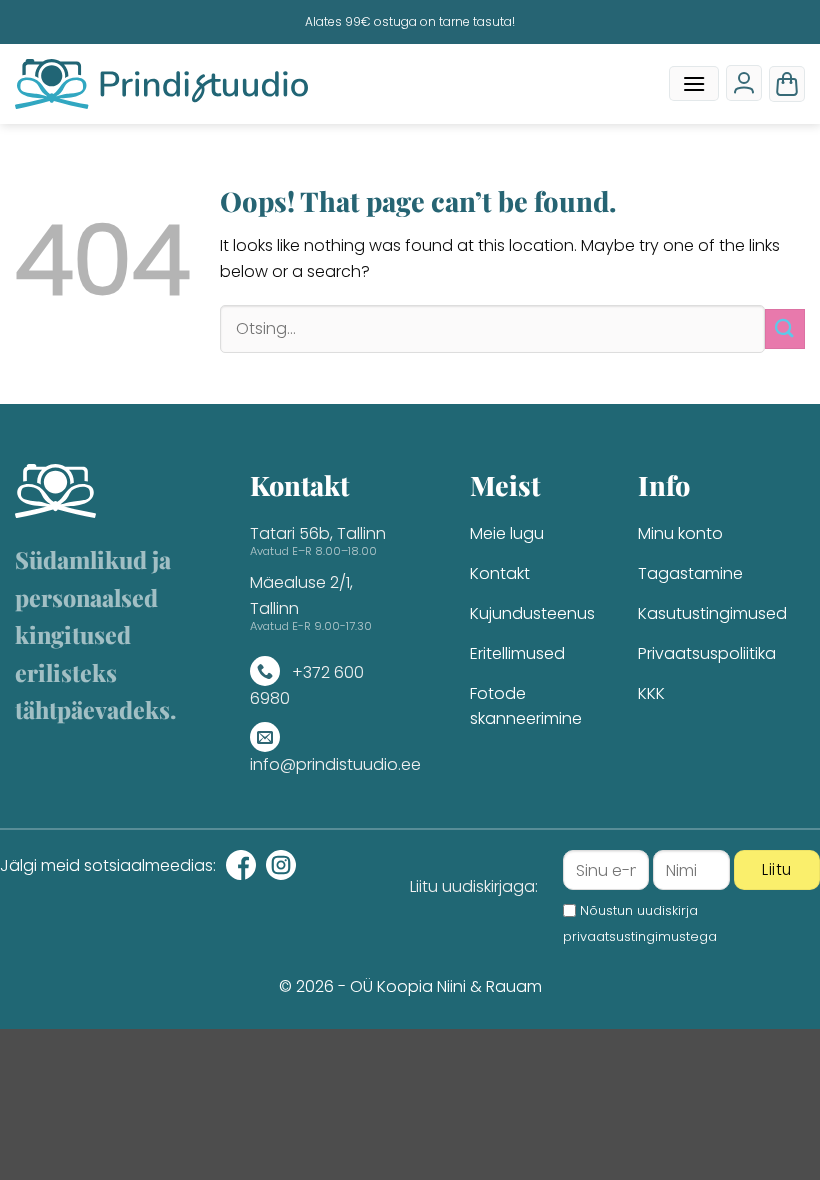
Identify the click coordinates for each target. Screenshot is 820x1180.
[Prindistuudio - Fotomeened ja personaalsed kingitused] (161, 84)
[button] (694, 83)
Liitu (776, 869)
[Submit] (785, 328)
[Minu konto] (744, 83)
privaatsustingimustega (640, 936)
